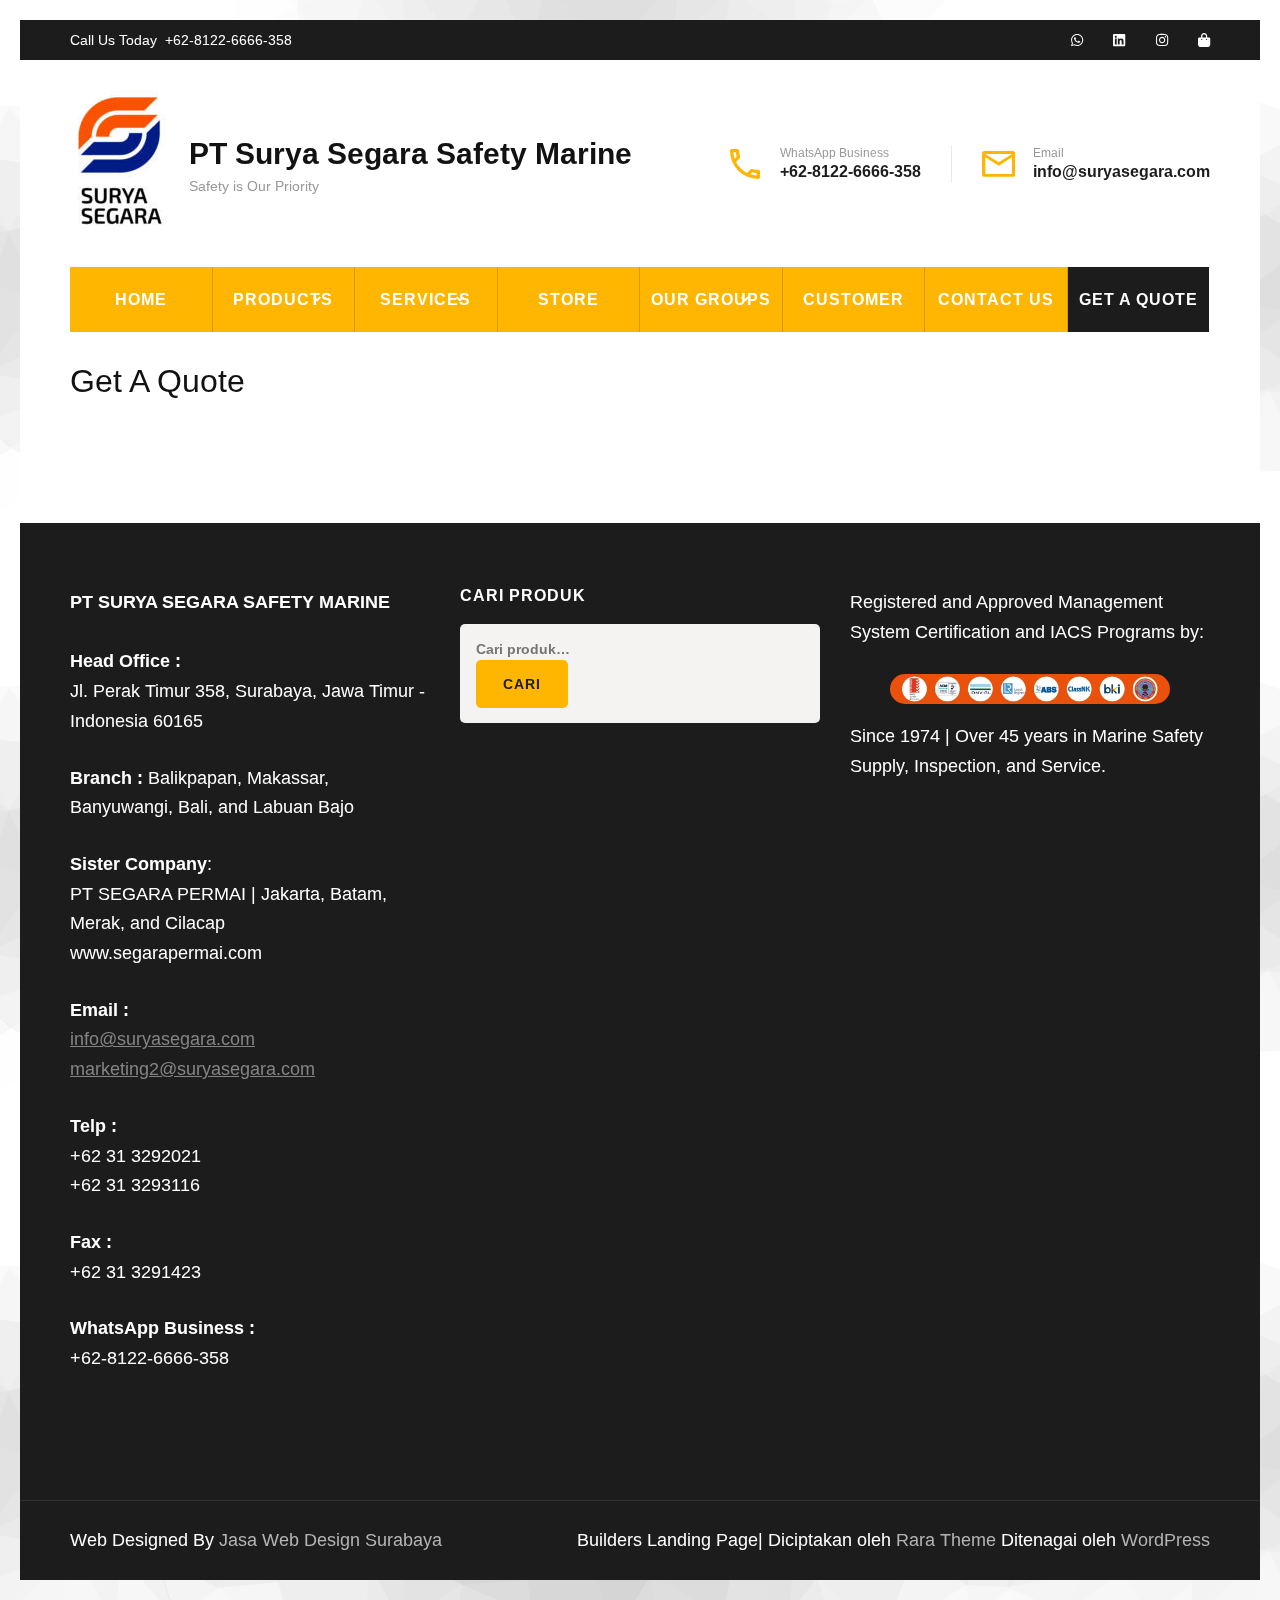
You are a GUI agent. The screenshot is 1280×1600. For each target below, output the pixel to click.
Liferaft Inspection (456, 354)
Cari (522, 684)
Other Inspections (451, 492)
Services (425, 299)
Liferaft (264, 584)
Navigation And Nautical (333, 630)
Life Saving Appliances (325, 492)
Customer (853, 299)
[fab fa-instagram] (1162, 41)
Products (283, 299)
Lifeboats (269, 538)
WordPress (1165, 1540)
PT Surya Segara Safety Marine (410, 153)
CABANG (686, 354)
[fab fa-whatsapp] (1077, 41)
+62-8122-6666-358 (228, 40)
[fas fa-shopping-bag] (1204, 41)
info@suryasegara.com (1121, 171)
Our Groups (711, 299)
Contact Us (996, 299)
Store (568, 299)
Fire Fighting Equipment (334, 400)
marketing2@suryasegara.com (192, 1069)
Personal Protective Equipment (320, 688)
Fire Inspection (437, 446)
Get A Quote (1138, 299)
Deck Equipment (296, 354)
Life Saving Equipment (323, 446)
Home (141, 299)
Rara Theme (948, 1540)
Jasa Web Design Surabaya (330, 1540)
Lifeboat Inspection (456, 400)
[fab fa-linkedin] (1119, 41)
